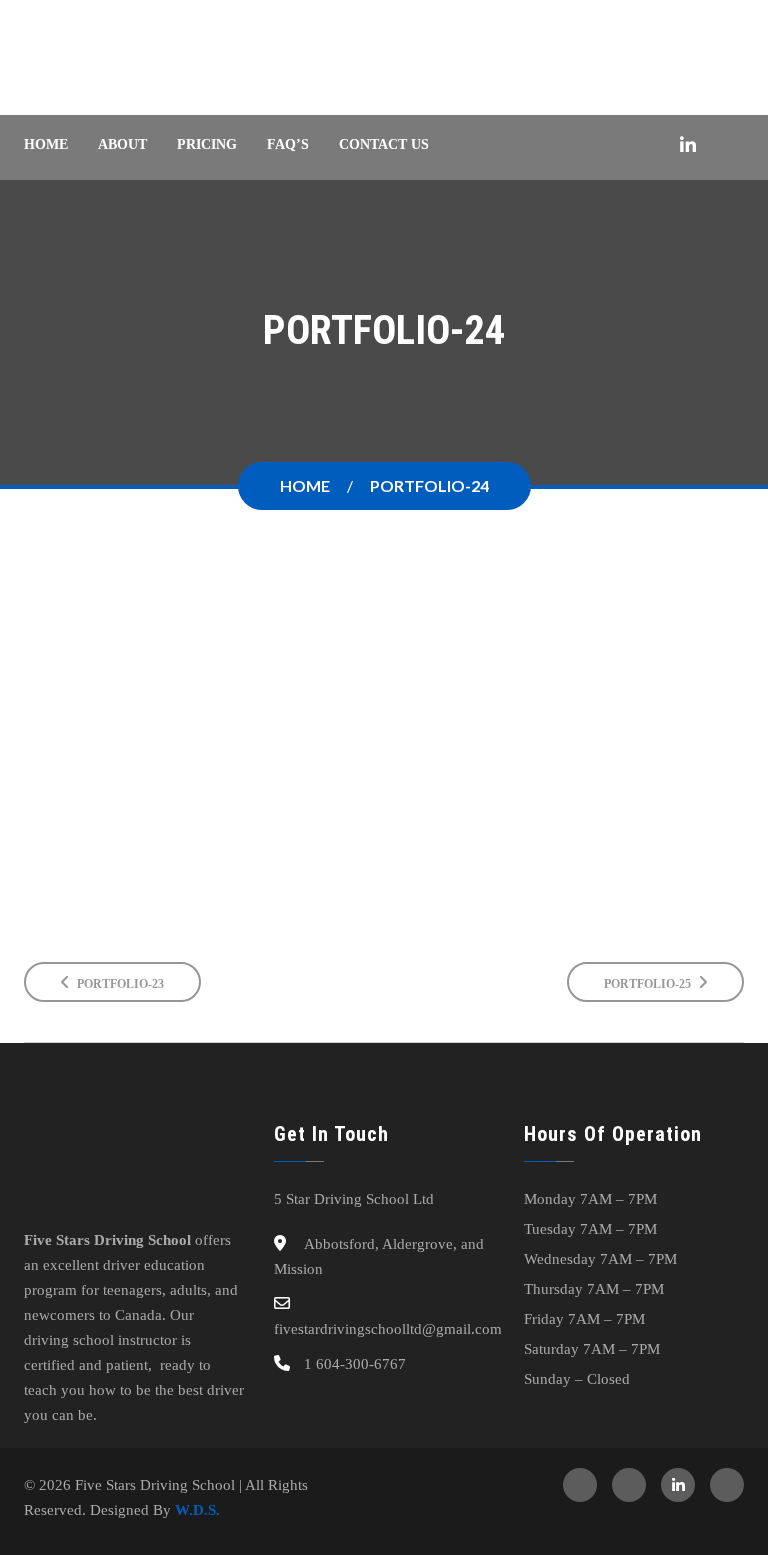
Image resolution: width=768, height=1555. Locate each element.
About (122, 144)
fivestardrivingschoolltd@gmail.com (388, 1329)
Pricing (207, 144)
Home (46, 144)
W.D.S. (197, 1510)
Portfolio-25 (649, 984)
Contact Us (384, 144)
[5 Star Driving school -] (146, 57)
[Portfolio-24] (384, 673)
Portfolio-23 (119, 984)
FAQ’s (288, 144)
